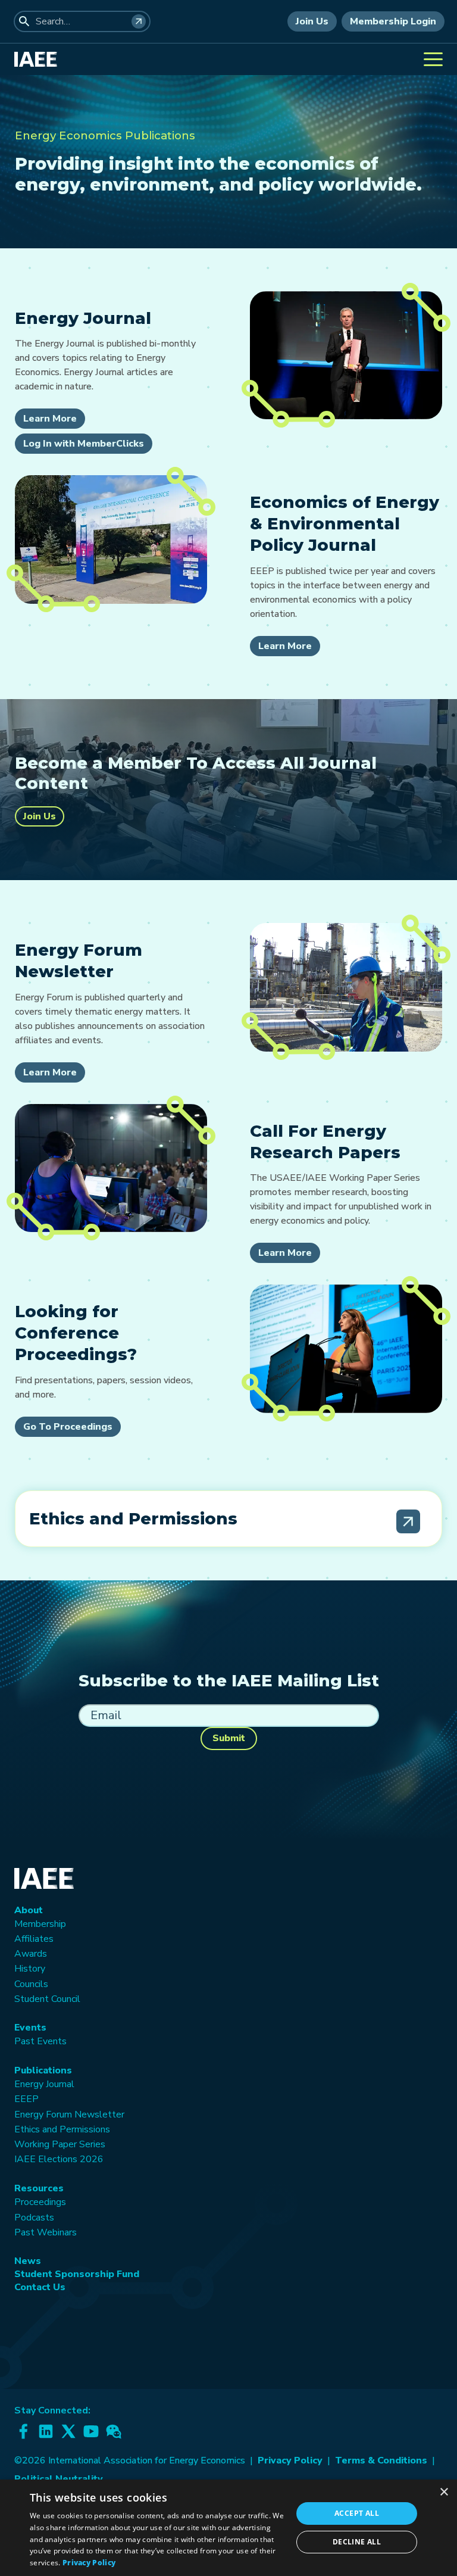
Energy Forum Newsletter (69, 2115)
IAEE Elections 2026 (59, 2159)
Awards (31, 1954)
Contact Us (40, 2287)
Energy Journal (44, 2084)
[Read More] (408, 1521)
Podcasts (34, 2218)
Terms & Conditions (381, 2460)
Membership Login (393, 21)
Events (30, 2028)
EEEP (26, 2099)
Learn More (50, 419)
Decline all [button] (357, 2542)
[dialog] (228, 2528)
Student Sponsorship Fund (77, 2274)
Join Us (312, 21)
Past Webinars (46, 2232)
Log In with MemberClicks (84, 444)
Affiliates (34, 1939)
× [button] (444, 2492)
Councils (31, 1984)
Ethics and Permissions (62, 2129)
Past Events (40, 2041)
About (29, 1910)
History (30, 1969)
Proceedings (40, 2202)
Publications (43, 2070)
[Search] (139, 21)
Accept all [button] (357, 2513)
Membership (40, 1924)
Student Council (47, 1999)
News (28, 2261)
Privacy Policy (290, 2460)
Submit (229, 1738)
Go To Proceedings (68, 1427)
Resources (39, 2188)
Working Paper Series (60, 2144)
